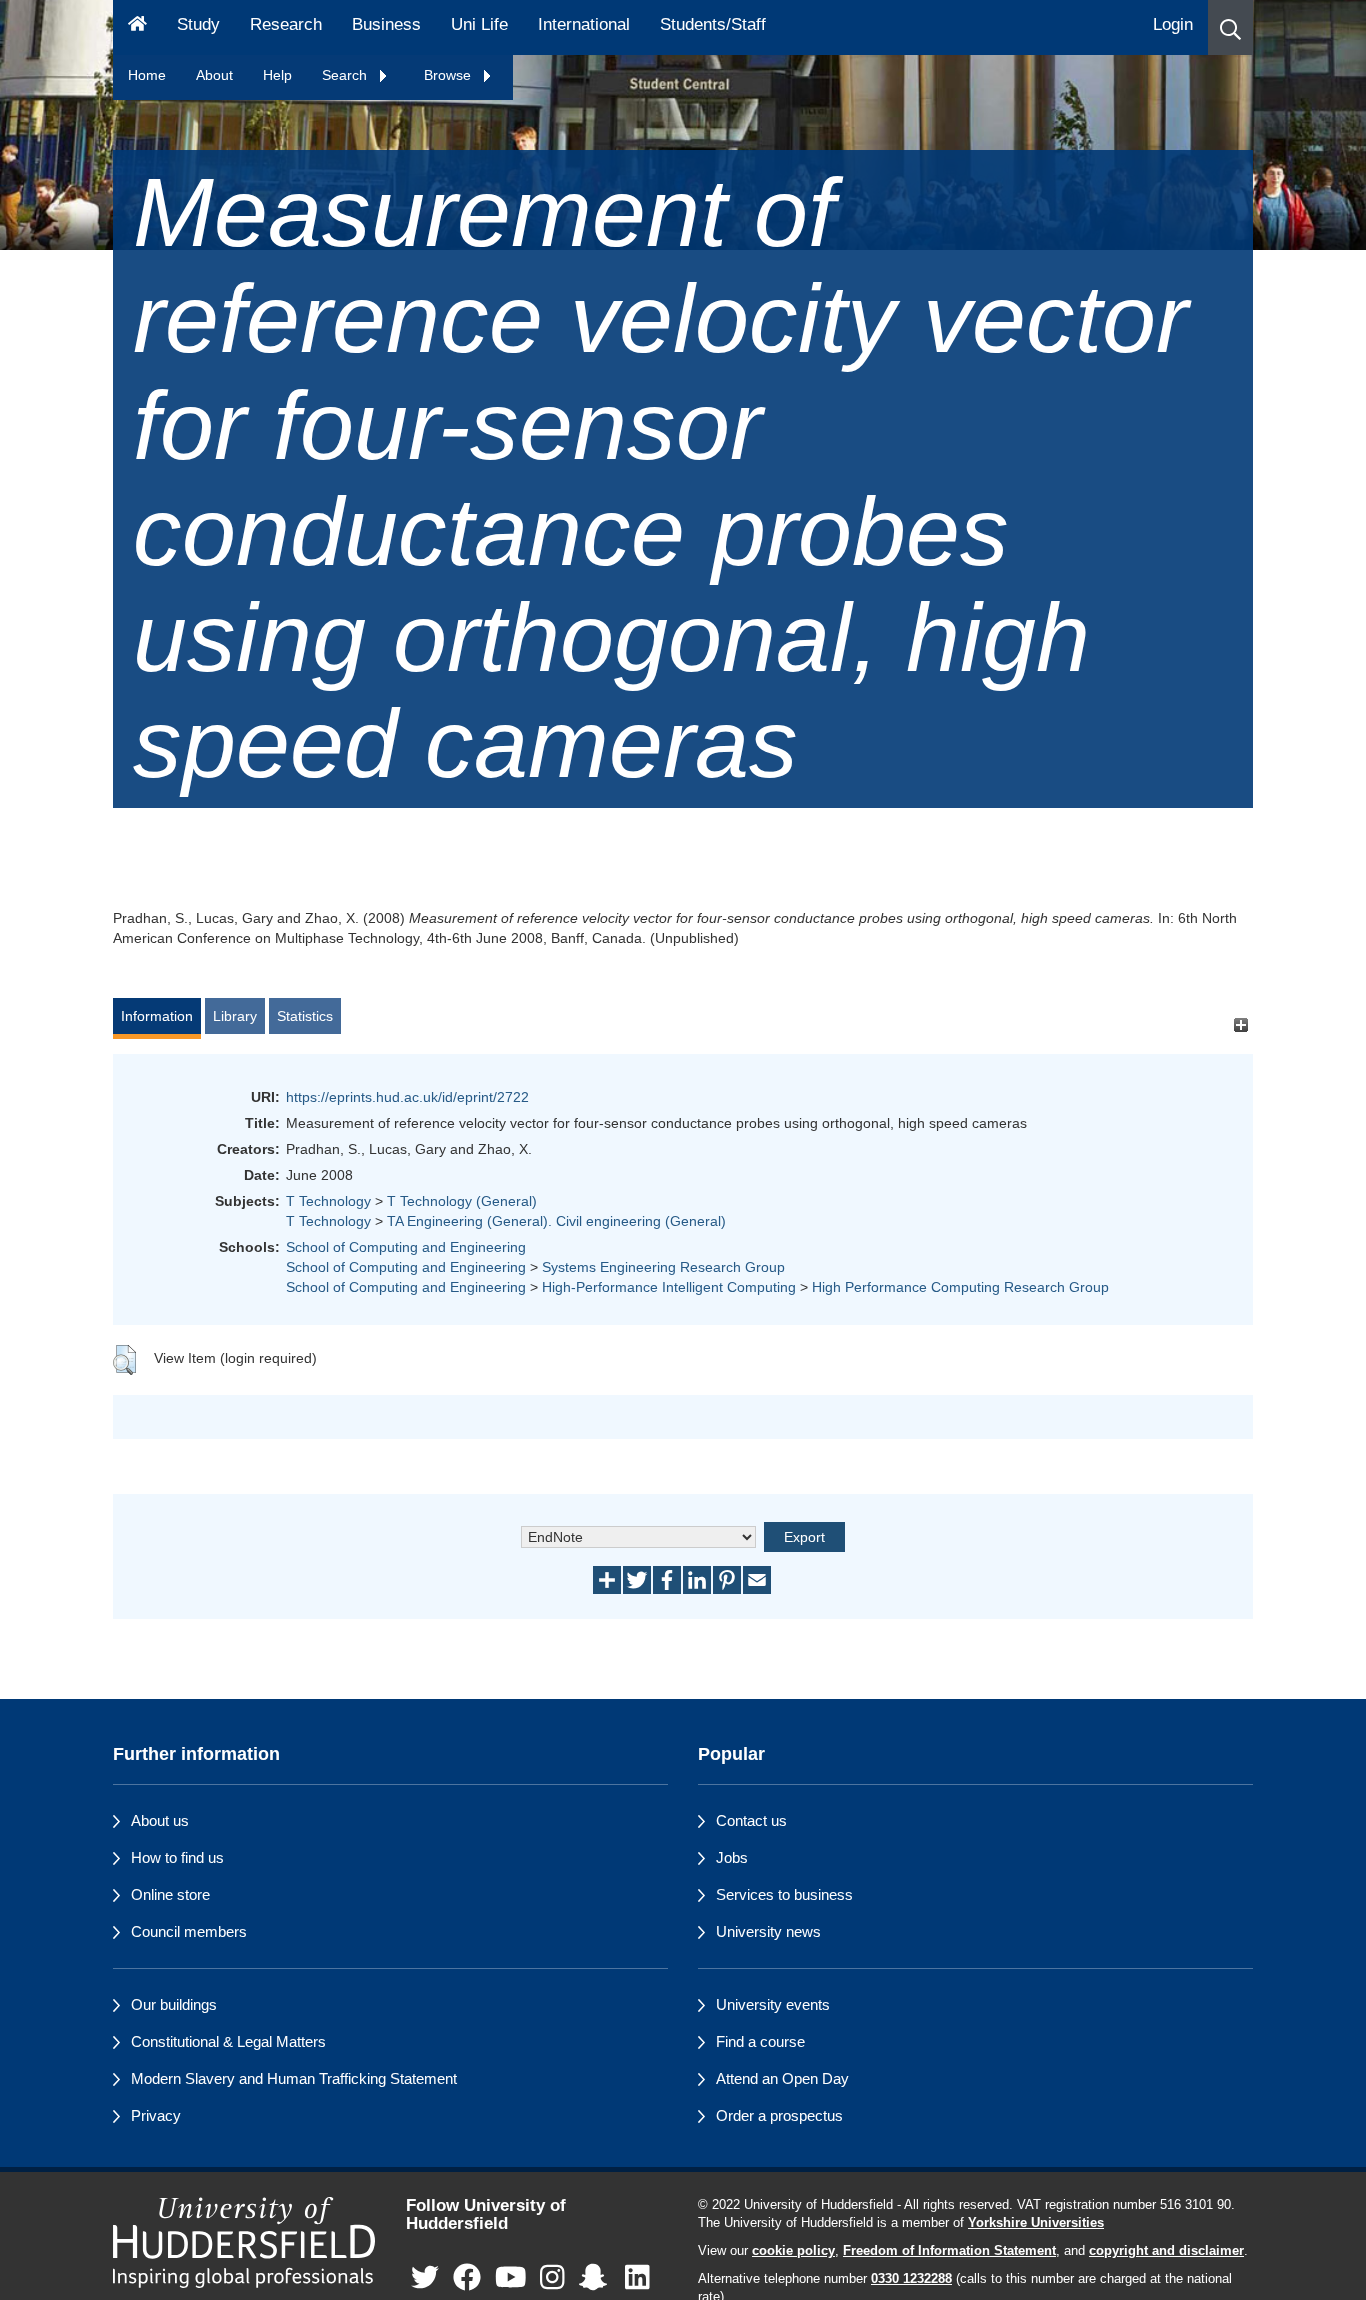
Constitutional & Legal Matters (228, 2041)
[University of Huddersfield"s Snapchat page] (597, 2278)
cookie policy (793, 2251)
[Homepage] (137, 27)
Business (386, 24)
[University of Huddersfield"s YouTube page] (511, 2278)
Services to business (784, 1894)
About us (160, 1820)
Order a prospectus (779, 2115)
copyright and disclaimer (1166, 2251)
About (214, 75)
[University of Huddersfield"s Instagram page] (552, 2278)
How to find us (177, 1857)
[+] (1240, 1025)
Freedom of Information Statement (949, 2251)
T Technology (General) (462, 1201)
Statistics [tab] (305, 1016)
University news (768, 1931)
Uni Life (479, 24)
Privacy (156, 2115)
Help (277, 75)
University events (773, 2004)
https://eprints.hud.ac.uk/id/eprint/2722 (407, 1097)
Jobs (732, 1857)
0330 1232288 (911, 2279)
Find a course (760, 2041)
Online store (170, 1894)
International (584, 24)
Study (198, 24)
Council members (189, 1931)
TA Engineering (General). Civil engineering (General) (556, 1221)
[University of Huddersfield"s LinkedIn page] (637, 2278)
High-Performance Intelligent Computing (669, 1287)
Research (286, 24)
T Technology (328, 1201)
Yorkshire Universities (1036, 2223)
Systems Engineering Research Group (663, 1267)
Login (1173, 24)
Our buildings (174, 2004)
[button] (1230, 27)
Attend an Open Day (782, 2078)
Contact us (751, 1820)
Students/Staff (713, 24)
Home (147, 75)
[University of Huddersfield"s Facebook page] (467, 2278)
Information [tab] (157, 1016)
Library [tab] (235, 1016)
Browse (449, 75)
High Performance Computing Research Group (960, 1287)
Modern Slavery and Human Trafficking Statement (294, 2078)
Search (346, 75)
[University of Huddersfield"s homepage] (244, 2242)
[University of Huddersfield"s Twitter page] (425, 2278)
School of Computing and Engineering (406, 1247)
